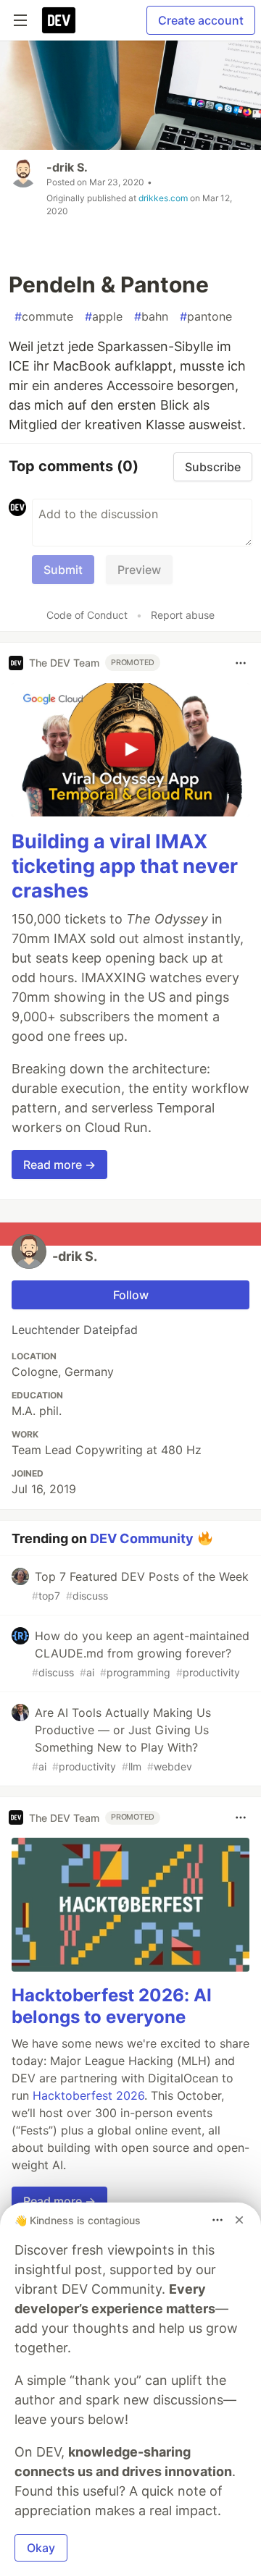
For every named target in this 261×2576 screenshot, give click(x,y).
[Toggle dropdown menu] (241, 663)
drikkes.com (163, 198)
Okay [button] (41, 2548)
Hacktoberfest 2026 (88, 2095)
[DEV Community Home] (59, 20)
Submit (63, 570)
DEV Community (142, 1538)
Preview (139, 570)
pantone (206, 316)
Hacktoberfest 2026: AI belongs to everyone (112, 2006)
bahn (151, 316)
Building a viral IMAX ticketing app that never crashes (125, 866)
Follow (131, 1295)
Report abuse (183, 615)
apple (104, 316)
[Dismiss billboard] (239, 2220)
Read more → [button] (59, 1165)
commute (44, 316)
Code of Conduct (87, 615)
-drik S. (67, 167)
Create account (201, 20)
